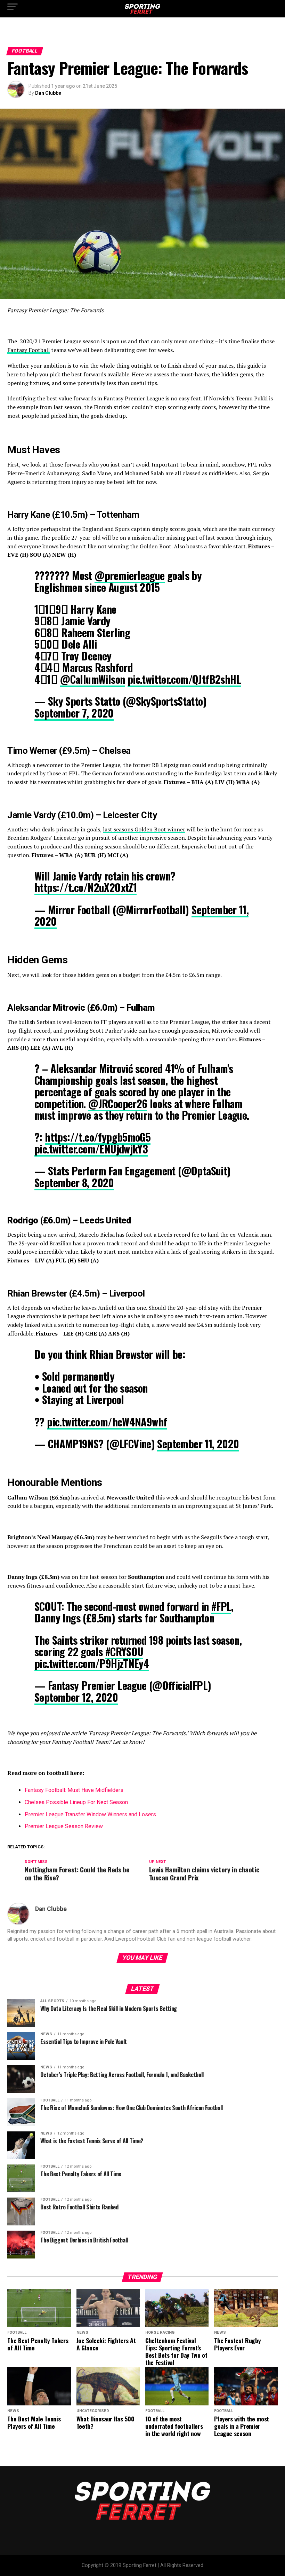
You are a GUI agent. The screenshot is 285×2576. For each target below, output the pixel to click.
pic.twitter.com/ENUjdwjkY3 (91, 1149)
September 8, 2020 (74, 1183)
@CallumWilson (92, 679)
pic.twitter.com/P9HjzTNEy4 (92, 1663)
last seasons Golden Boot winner (144, 829)
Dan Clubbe (48, 93)
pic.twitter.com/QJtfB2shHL (184, 679)
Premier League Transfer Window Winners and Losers (91, 1814)
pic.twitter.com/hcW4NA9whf (107, 1422)
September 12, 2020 (76, 1697)
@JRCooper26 (118, 1103)
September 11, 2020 (198, 1444)
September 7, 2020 (74, 713)
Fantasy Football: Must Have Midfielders (74, 1790)
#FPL (221, 1606)
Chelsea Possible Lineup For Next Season (77, 1802)
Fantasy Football (28, 350)
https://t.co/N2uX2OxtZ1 (85, 887)
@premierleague (130, 575)
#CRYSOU (124, 1651)
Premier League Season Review (64, 1826)
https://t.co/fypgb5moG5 (98, 1137)
